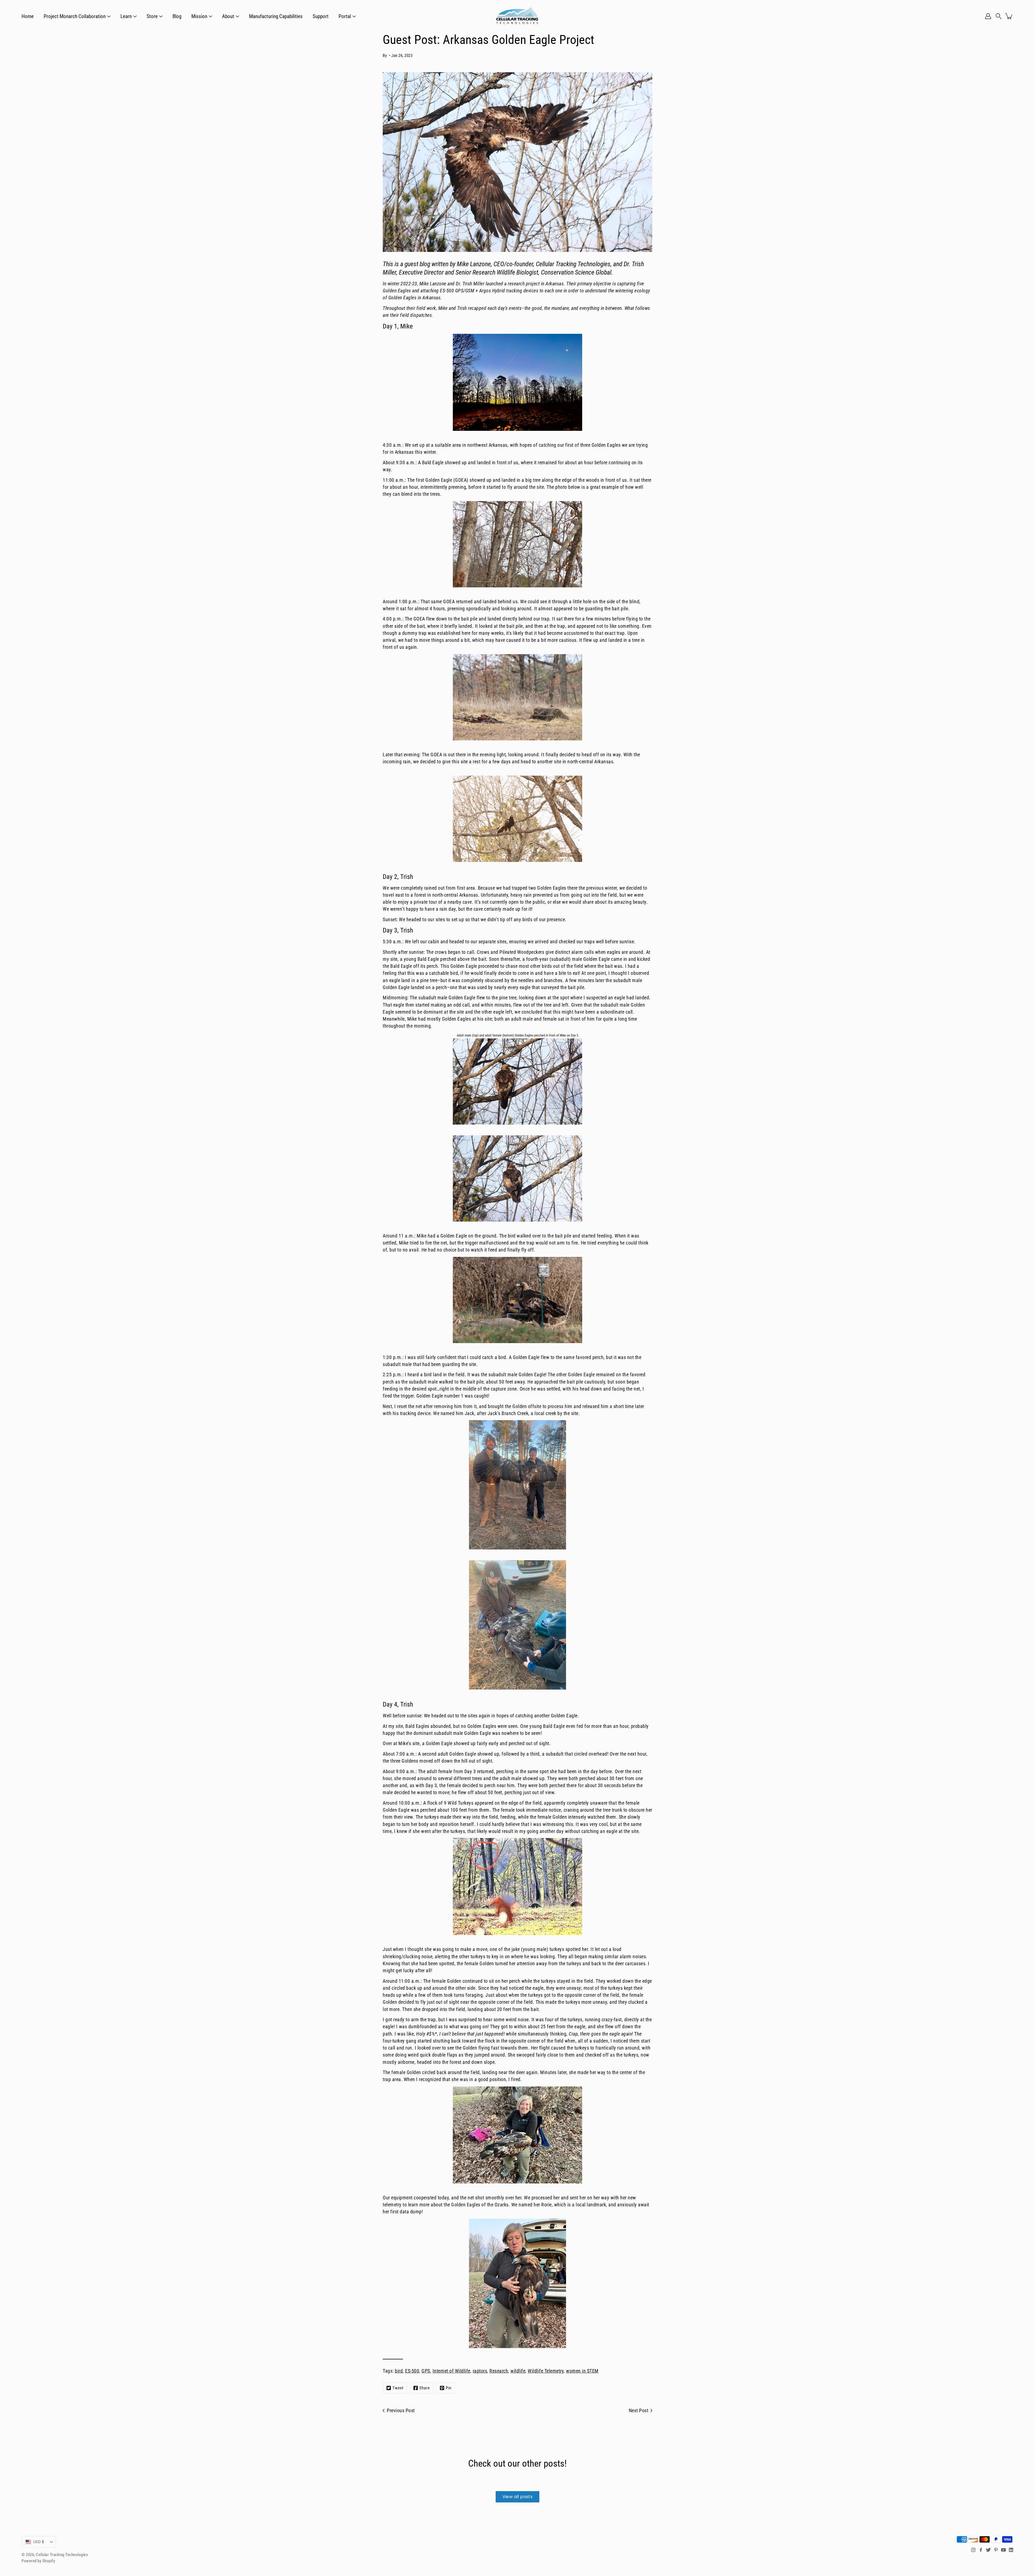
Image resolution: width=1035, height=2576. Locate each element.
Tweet (398, 2388)
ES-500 (412, 2371)
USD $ (39, 2542)
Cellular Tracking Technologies (62, 2555)
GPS (426, 2371)
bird (399, 2371)
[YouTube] (1003, 2550)
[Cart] (1009, 16)
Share (425, 2388)
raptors (480, 2371)
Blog (177, 16)
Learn (126, 16)
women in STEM (582, 2371)
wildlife (518, 2371)
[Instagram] (973, 2550)
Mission (199, 16)
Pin (449, 2388)
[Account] (988, 16)
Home (28, 16)
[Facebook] (981, 2550)
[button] (999, 16)
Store (152, 16)
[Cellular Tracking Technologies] (517, 16)
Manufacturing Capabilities (276, 16)
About (228, 16)
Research (499, 2371)
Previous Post (401, 2411)
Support (321, 16)
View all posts (518, 2497)
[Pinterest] (996, 2550)
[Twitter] (988, 2550)
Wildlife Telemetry (546, 2371)
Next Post (639, 2411)
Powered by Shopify (38, 2561)
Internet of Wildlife (451, 2371)
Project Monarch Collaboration (75, 16)
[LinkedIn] (1011, 2550)
